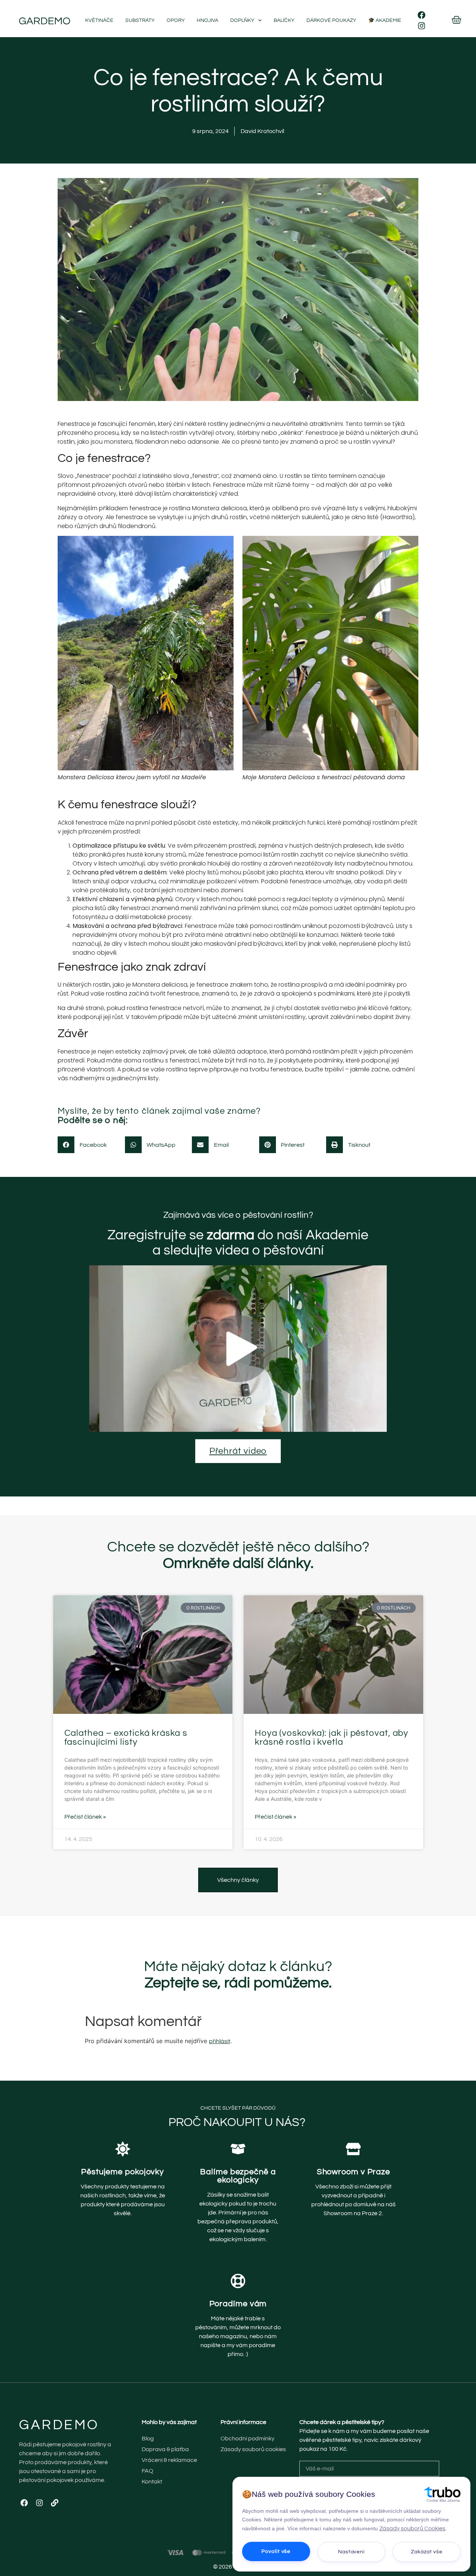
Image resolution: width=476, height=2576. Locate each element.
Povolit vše (276, 2551)
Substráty (140, 20)
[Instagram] (422, 26)
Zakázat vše (427, 2552)
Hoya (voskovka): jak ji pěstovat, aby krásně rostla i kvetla (332, 1737)
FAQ (147, 2471)
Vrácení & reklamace (169, 2460)
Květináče (99, 20)
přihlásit (220, 2041)
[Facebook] (422, 15)
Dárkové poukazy (331, 20)
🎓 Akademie (385, 20)
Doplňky (242, 20)
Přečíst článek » (85, 1817)
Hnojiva (208, 20)
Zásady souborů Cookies (412, 2528)
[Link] (55, 2503)
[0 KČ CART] (456, 20)
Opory (176, 20)
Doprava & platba (165, 2449)
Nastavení (351, 2552)
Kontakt (152, 2482)
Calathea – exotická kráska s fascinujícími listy (126, 1737)
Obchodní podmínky (247, 2439)
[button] (86, 1145)
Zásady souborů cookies (253, 2449)
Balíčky (284, 20)
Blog (148, 2439)
